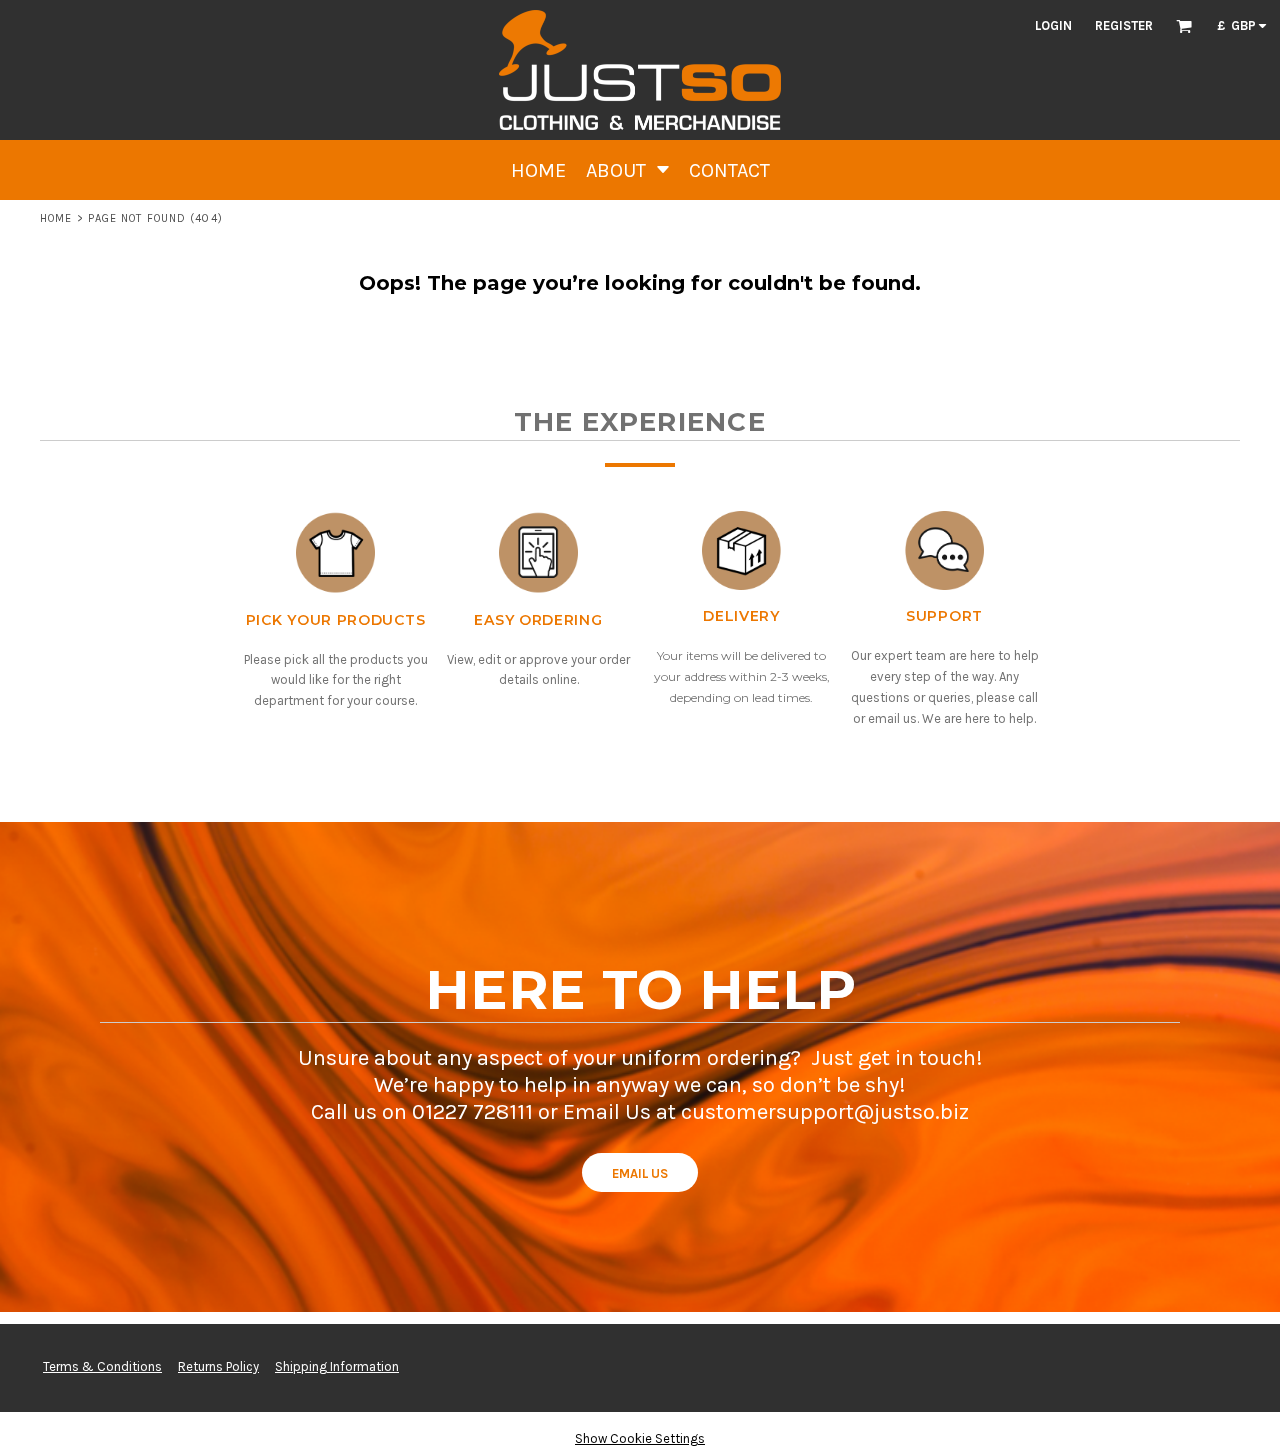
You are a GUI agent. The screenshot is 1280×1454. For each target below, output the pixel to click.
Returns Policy (218, 1366)
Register (1124, 25)
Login (1053, 25)
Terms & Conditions (102, 1366)
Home (56, 218)
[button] (1184, 26)
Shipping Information (337, 1366)
